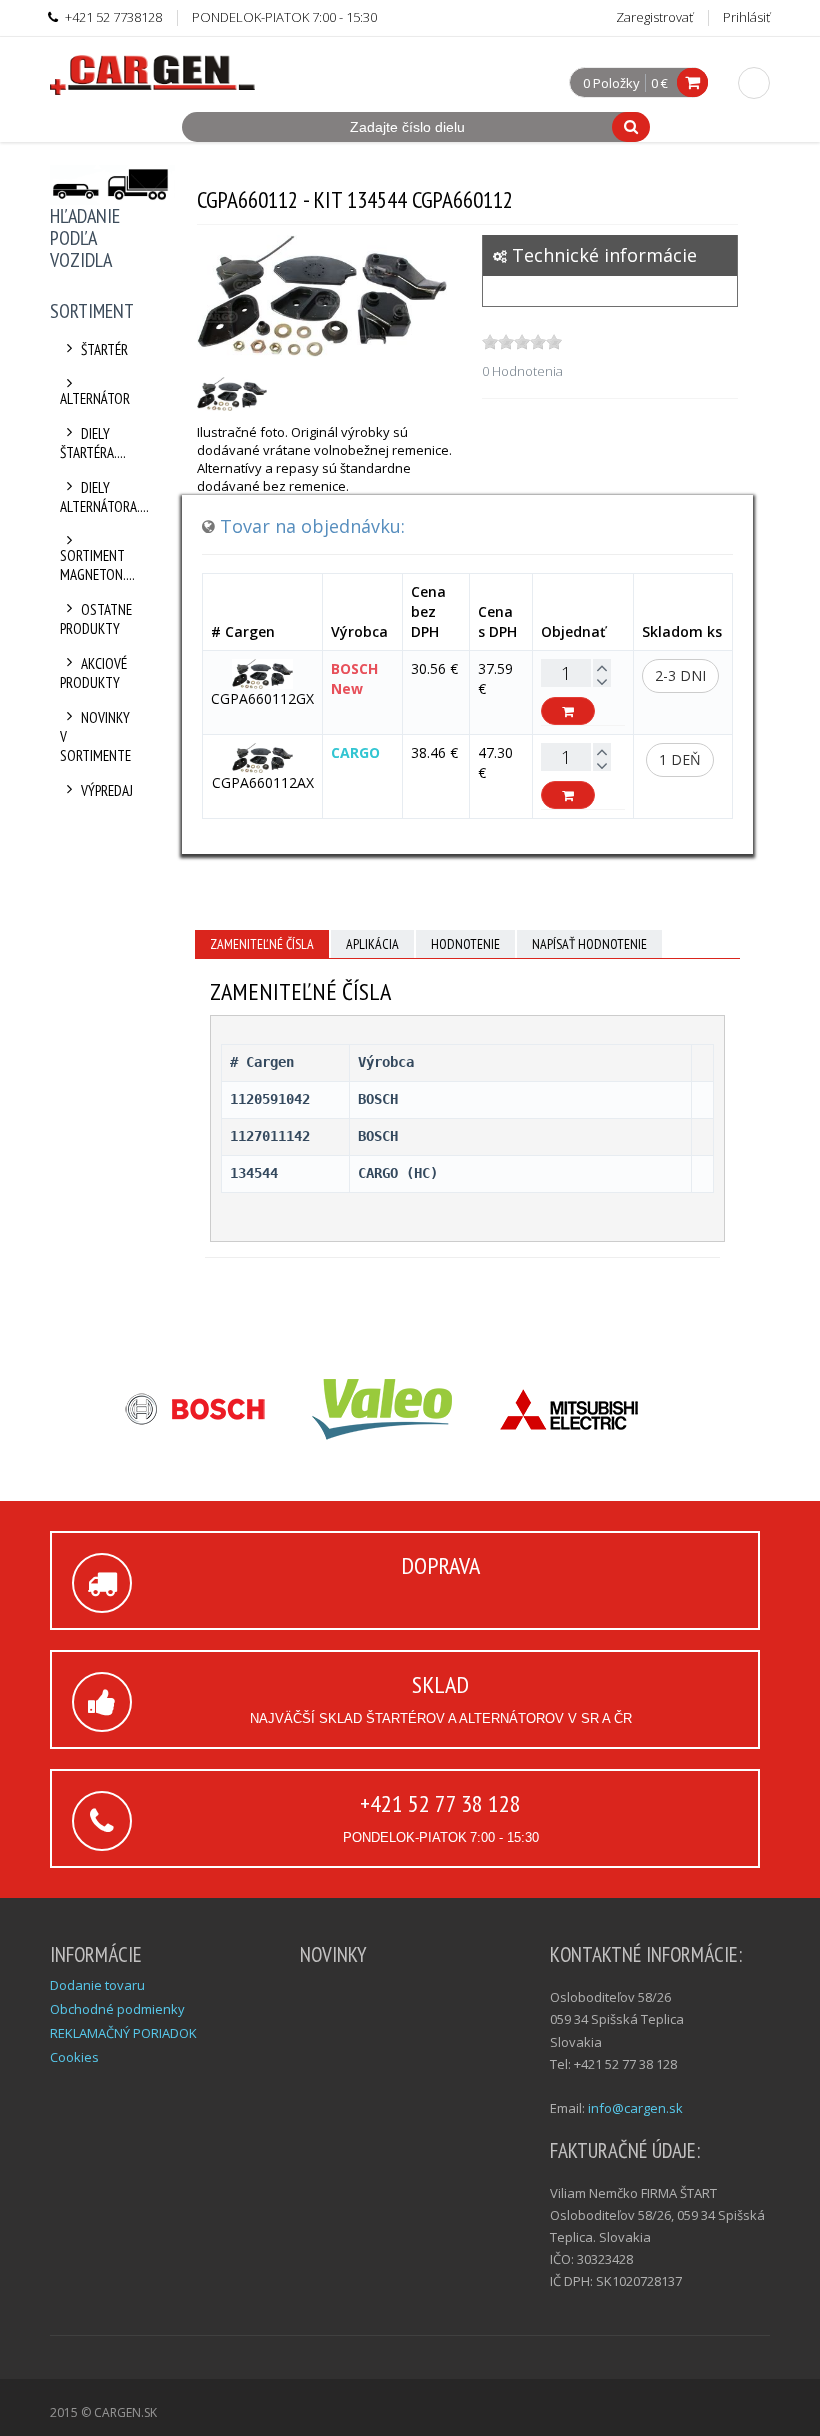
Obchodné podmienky (117, 2009)
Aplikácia (372, 944)
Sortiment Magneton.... (97, 565)
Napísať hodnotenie (589, 944)
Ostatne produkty (96, 619)
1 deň (680, 759)
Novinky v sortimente (95, 736)
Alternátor (95, 398)
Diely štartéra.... (93, 443)
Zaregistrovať (654, 17)
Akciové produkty (93, 673)
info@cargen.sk (635, 2108)
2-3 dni (680, 675)
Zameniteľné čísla (262, 944)
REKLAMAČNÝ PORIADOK (123, 2033)
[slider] (522, 342)
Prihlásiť (746, 17)
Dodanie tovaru (97, 1985)
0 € (659, 83)
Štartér (104, 349)
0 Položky (611, 84)
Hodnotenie (465, 944)
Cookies (74, 2057)
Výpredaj (107, 790)
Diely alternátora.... (97, 497)
